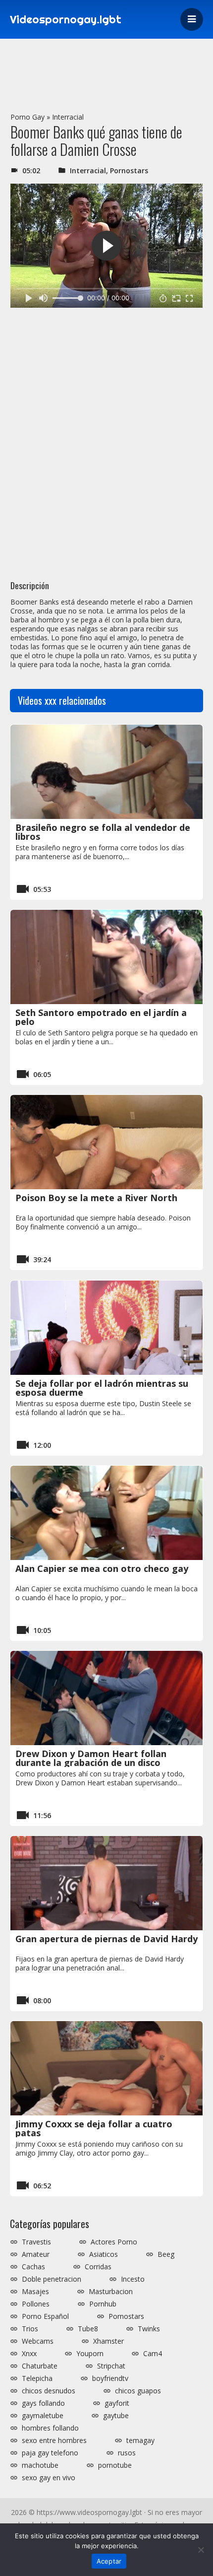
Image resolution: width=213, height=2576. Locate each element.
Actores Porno (114, 2242)
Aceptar (109, 2561)
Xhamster (108, 2341)
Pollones (36, 2304)
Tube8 (88, 2329)
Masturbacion (111, 2292)
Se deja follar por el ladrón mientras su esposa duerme (102, 1388)
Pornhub (103, 2304)
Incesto (133, 2279)
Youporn (90, 2354)
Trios (30, 2329)
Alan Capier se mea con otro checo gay (102, 1568)
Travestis (36, 2242)
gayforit (117, 2403)
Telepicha (37, 2378)
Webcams (38, 2341)
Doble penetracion (52, 2279)
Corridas (98, 2267)
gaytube (116, 2416)
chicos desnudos (49, 2391)
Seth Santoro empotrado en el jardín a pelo (101, 1017)
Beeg (166, 2254)
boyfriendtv (110, 2378)
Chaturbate (40, 2366)
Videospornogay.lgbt (66, 19)
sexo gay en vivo (49, 2478)
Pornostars (129, 170)
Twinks (149, 2329)
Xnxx (29, 2354)
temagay (140, 2440)
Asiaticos (104, 2254)
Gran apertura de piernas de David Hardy (106, 1939)
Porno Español (45, 2316)
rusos (127, 2453)
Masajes (35, 2292)
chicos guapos (138, 2391)
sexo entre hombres (54, 2440)
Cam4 (153, 2354)
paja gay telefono (50, 2453)
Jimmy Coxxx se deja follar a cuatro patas (94, 2128)
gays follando (43, 2403)
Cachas (33, 2267)
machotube (40, 2465)
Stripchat (111, 2366)
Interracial (68, 117)
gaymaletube (43, 2416)
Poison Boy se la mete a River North (96, 1198)
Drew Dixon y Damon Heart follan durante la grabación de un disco (91, 1758)
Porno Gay (27, 117)
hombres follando (50, 2428)
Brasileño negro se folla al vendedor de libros (103, 832)
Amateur (36, 2254)
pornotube (115, 2465)
